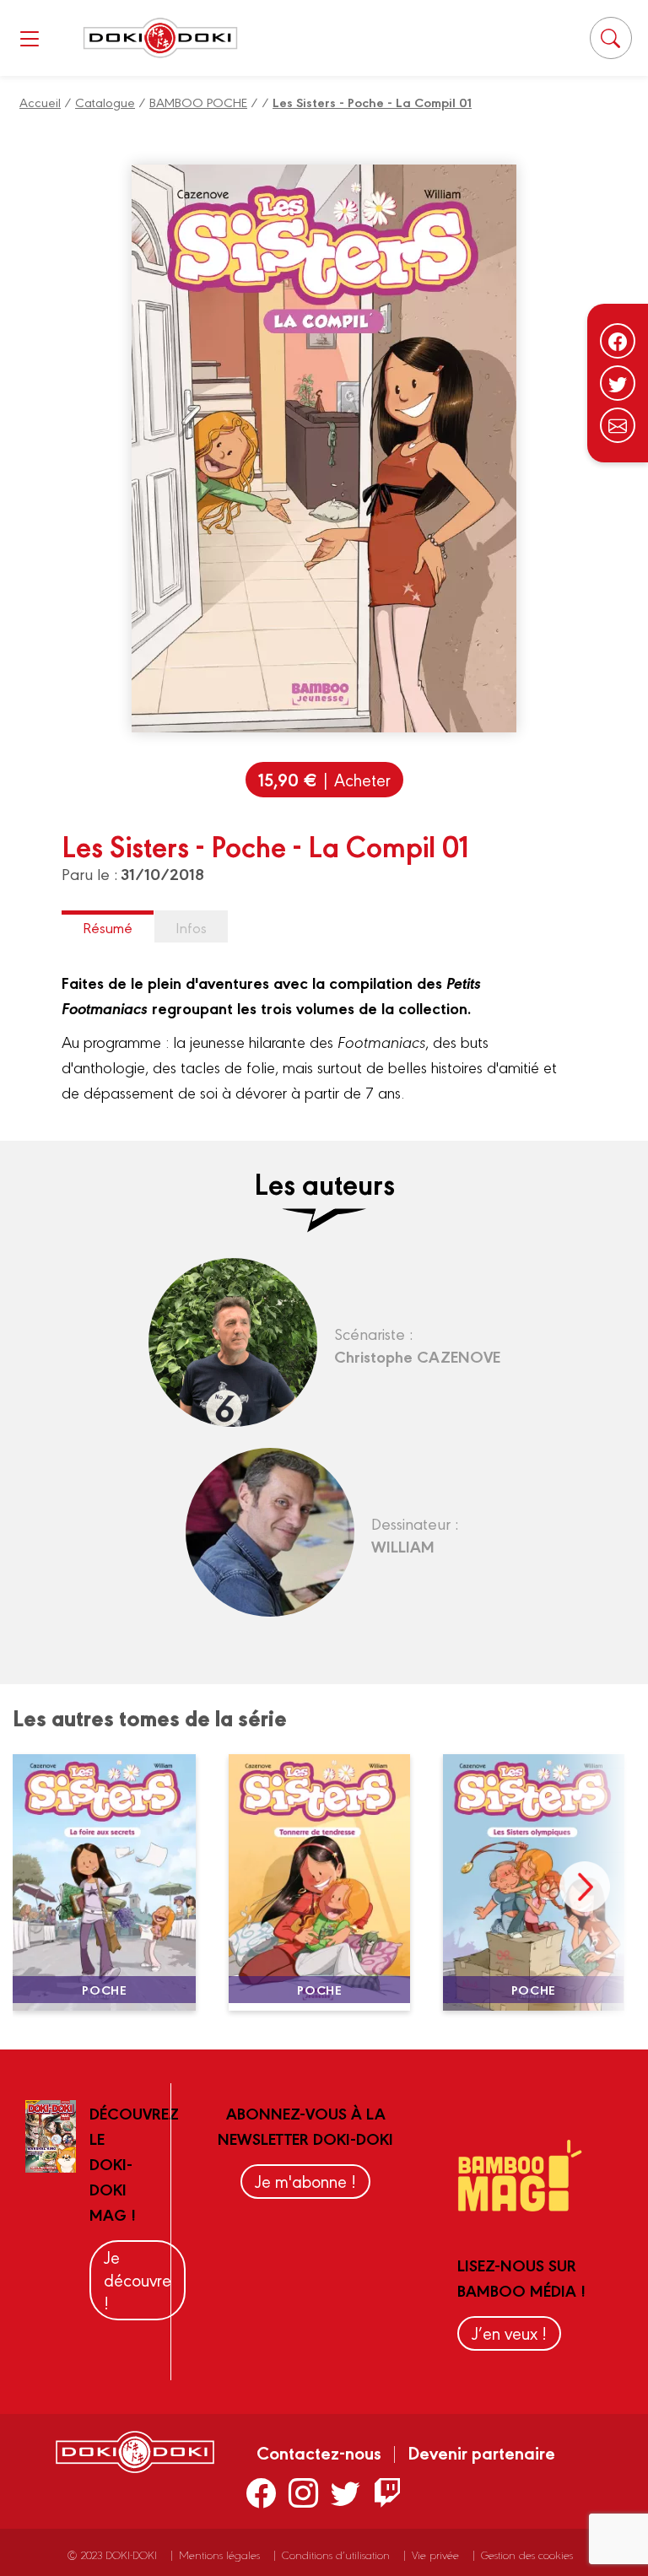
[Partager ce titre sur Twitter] (618, 383)
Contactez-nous (319, 2452)
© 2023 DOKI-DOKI (112, 2554)
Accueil (40, 102)
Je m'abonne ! (305, 2181)
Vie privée (435, 2554)
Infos (191, 927)
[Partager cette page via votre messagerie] (618, 425)
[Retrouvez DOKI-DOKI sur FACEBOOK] (261, 2492)
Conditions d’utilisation (336, 2554)
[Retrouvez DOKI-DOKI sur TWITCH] (388, 2492)
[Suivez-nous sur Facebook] (618, 341)
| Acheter (324, 779)
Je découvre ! (138, 2279)
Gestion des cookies (527, 2554)
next (585, 1887)
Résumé (108, 927)
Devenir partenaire (481, 2452)
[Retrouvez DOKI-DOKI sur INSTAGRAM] (303, 2492)
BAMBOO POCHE (198, 102)
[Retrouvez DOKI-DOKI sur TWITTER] (346, 2492)
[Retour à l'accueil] (160, 38)
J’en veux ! (509, 2333)
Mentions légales (219, 2554)
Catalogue (105, 102)
